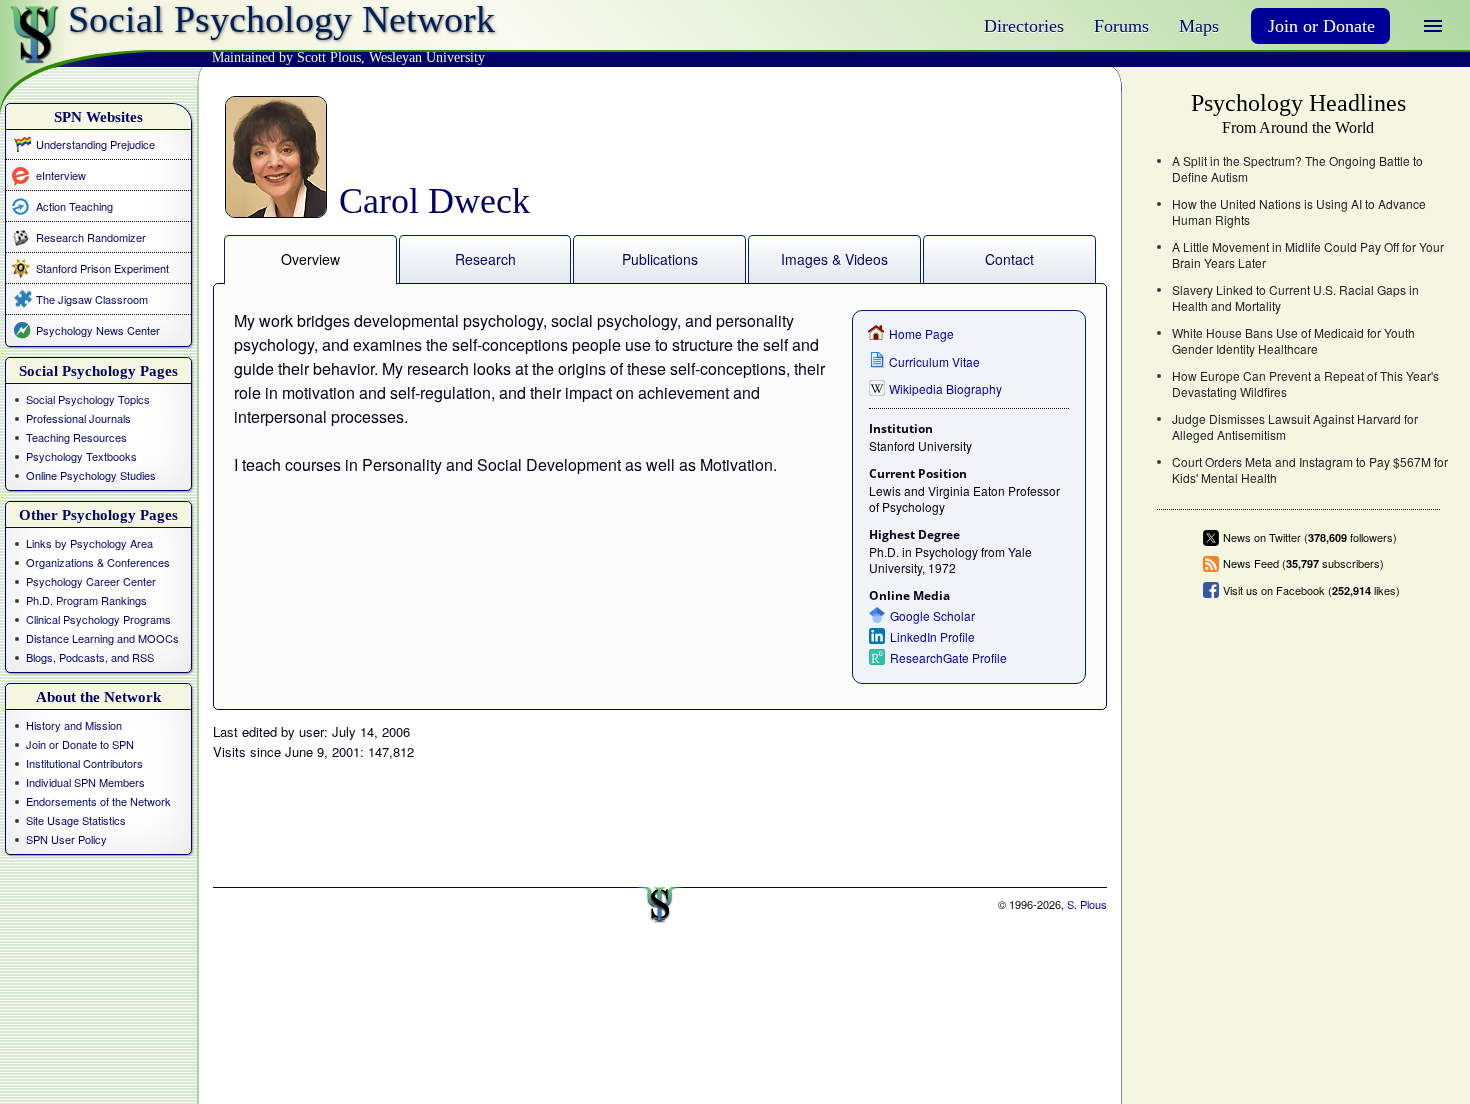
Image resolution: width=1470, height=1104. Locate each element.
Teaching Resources (76, 437)
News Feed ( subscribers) (1303, 563)
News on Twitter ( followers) (1310, 537)
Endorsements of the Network (98, 801)
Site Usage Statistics (76, 820)
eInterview (61, 174)
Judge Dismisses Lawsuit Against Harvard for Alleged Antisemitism (1295, 427)
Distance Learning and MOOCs (102, 638)
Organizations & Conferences (98, 562)
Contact (1009, 259)
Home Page (921, 333)
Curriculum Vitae (934, 361)
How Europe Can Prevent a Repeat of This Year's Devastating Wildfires (1305, 384)
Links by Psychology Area (89, 543)
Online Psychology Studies (91, 475)
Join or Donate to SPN (80, 744)
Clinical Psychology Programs (98, 619)
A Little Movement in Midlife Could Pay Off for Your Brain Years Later (1308, 255)
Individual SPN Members (85, 782)
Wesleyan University (427, 57)
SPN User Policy (66, 839)
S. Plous (1087, 904)
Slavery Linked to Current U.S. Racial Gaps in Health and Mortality (1295, 298)
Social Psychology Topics (88, 399)
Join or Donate (1321, 26)
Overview (310, 259)
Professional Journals (78, 418)
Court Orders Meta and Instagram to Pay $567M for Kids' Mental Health (1310, 470)
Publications (660, 259)
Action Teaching (74, 205)
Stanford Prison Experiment (102, 268)
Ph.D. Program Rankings (86, 600)
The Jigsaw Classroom (92, 299)
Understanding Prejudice (95, 144)
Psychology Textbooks (81, 456)
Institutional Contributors (84, 763)
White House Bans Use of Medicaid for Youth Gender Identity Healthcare (1293, 341)
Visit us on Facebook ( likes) (1311, 590)
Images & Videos (834, 259)
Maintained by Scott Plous (286, 57)
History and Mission (74, 725)
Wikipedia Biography (945, 388)
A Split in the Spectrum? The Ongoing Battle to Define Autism (1297, 169)
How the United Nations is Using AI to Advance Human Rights (1299, 212)
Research (485, 259)
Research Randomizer (91, 237)
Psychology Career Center (91, 581)
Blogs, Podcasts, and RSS (90, 657)
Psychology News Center (98, 330)
